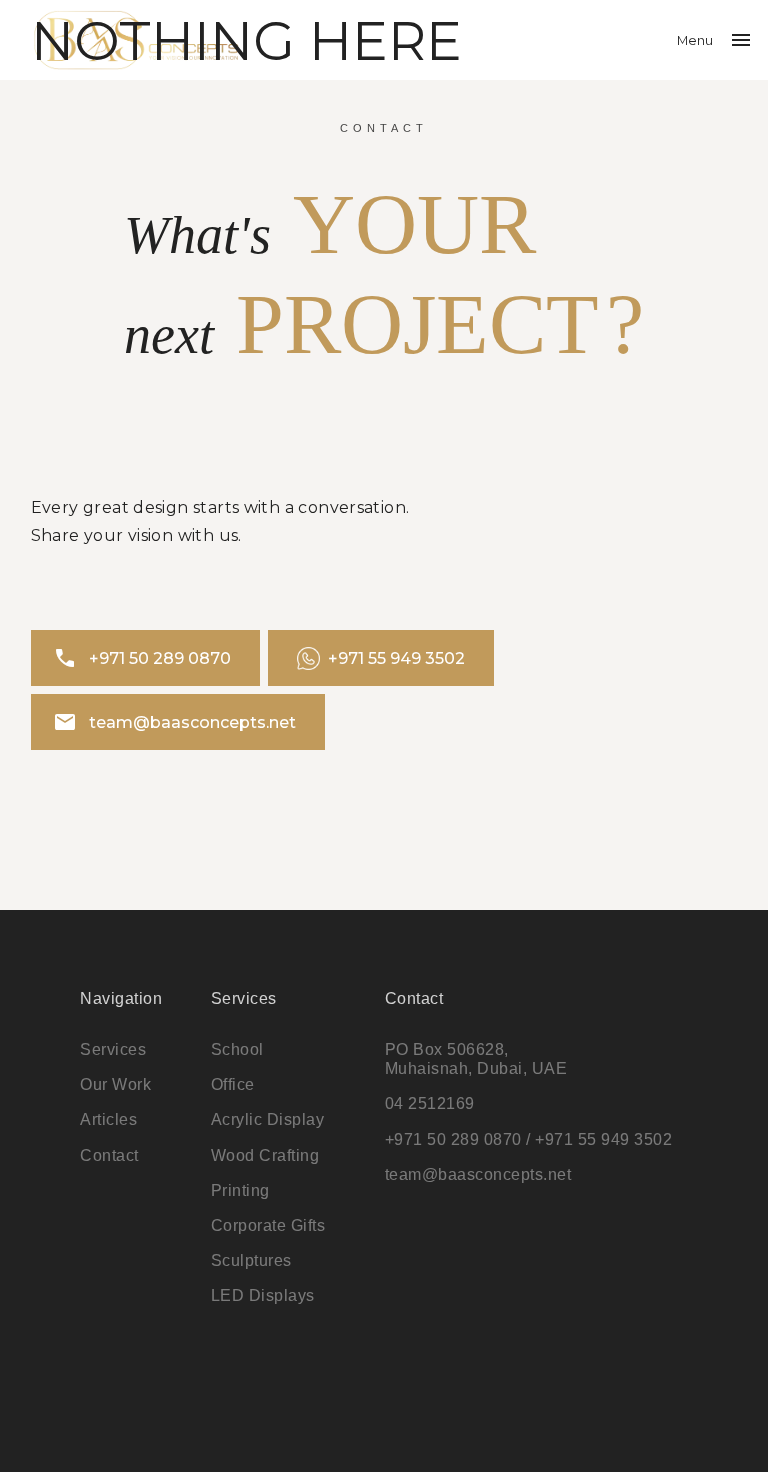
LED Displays (263, 1295)
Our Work (115, 1084)
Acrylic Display (268, 1119)
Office (233, 1084)
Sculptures (251, 1260)
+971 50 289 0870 (142, 658)
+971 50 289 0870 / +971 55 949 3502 (529, 1139)
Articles (108, 1119)
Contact (109, 1155)
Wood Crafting (265, 1155)
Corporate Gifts (268, 1225)
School (237, 1049)
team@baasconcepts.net (174, 722)
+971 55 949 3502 (396, 658)
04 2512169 (430, 1103)
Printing (240, 1190)
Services (113, 1049)
